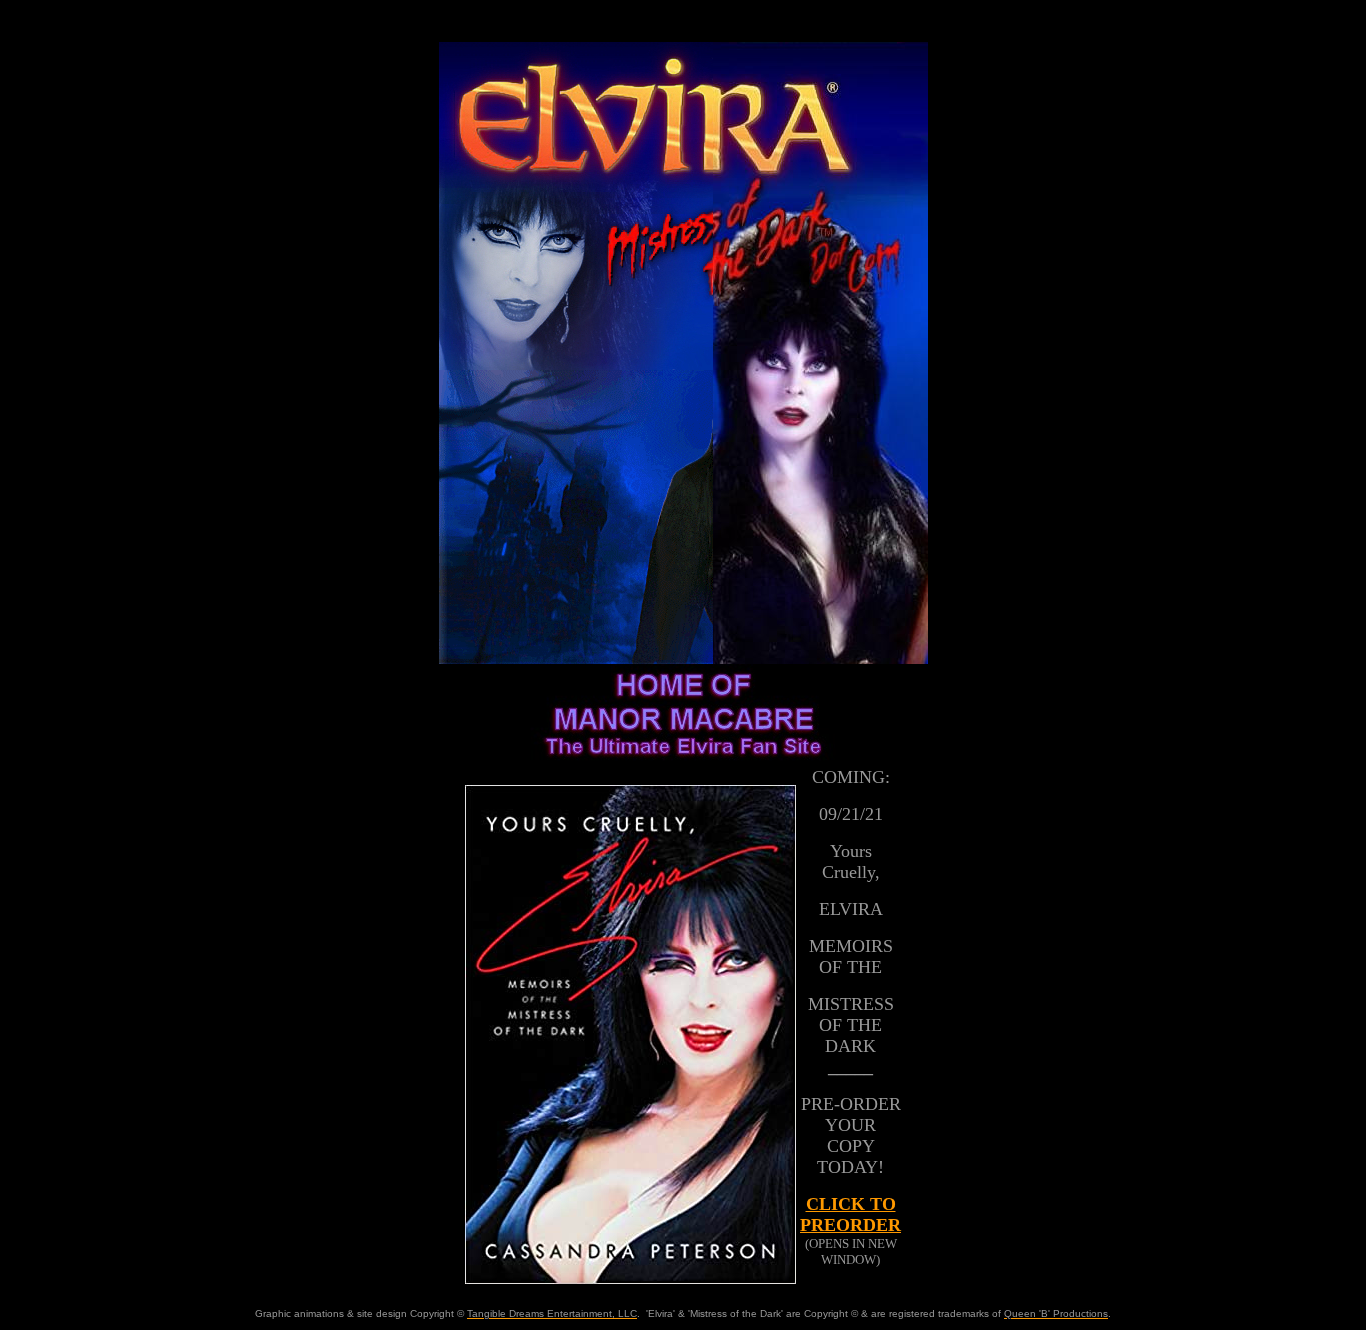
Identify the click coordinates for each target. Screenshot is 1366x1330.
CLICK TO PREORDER (850, 1214)
